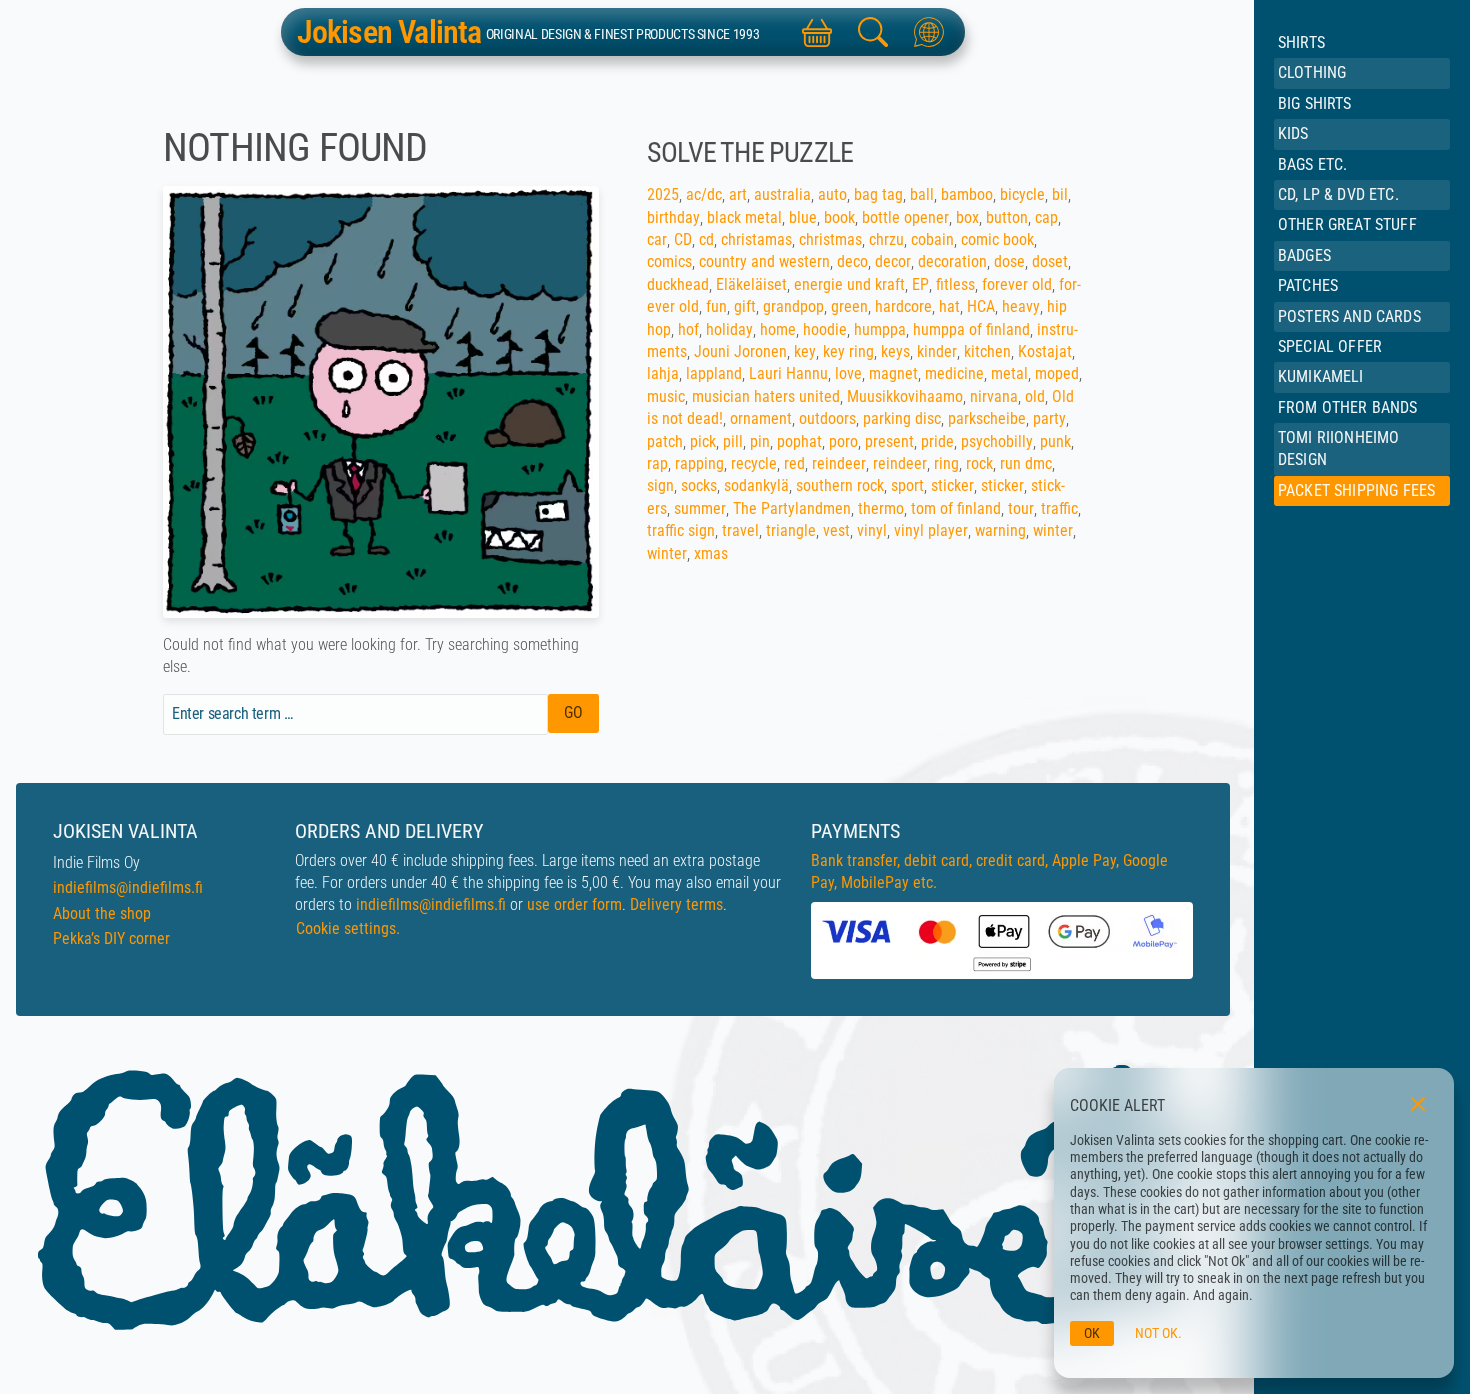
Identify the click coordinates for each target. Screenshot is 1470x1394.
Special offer (1330, 346)
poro (843, 441)
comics (669, 261)
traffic (1059, 508)
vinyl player (931, 530)
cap (1046, 217)
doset (1050, 261)
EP (920, 284)
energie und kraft (849, 284)
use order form (574, 904)
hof (688, 329)
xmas (711, 553)
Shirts (1301, 42)
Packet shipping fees (1356, 490)
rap (657, 463)
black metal (744, 217)
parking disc (902, 418)
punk (1055, 441)
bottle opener (905, 217)
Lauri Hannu (788, 373)
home (778, 329)
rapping (699, 463)
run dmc (1026, 463)
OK (1092, 1333)
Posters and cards (1349, 316)
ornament (761, 418)
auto (832, 194)
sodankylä (756, 485)
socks (699, 485)
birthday (673, 217)
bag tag (878, 194)
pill (733, 441)
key (805, 351)
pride (937, 441)
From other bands (1348, 407)
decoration (952, 261)
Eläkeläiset (751, 284)
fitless (955, 284)
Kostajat (1045, 351)
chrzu (886, 239)
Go (573, 712)
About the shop (102, 913)
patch (665, 441)
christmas (830, 239)
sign (660, 485)
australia (782, 194)
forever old (1017, 284)
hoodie (825, 329)
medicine (954, 373)
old (1035, 396)
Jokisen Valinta (389, 32)
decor (893, 261)
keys (895, 351)
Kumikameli (1321, 376)
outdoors (827, 418)
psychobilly (997, 441)
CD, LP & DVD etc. (1338, 194)
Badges (1304, 255)
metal (1009, 373)
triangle (791, 530)
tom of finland (956, 508)
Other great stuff (1347, 224)
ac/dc (704, 194)
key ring (848, 351)
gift (745, 306)
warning (1000, 530)
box (967, 217)
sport (907, 485)
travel (740, 530)
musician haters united (766, 396)
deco (852, 261)
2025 (663, 194)
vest (836, 530)
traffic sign (681, 530)
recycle (754, 463)
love (848, 373)
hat (949, 306)
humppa (880, 329)
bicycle (1022, 194)
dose (1009, 261)
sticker (952, 485)
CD (683, 239)
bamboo (967, 194)
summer (700, 508)
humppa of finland (971, 329)
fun (716, 306)
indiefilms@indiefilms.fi (128, 887)
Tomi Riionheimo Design (1338, 448)
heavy (1021, 306)
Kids (1293, 133)
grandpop (793, 306)
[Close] (1418, 1104)
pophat (799, 441)
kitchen (987, 351)
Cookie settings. (348, 928)
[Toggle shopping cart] (817, 32)
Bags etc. (1312, 164)
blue (803, 217)
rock (979, 463)
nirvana (994, 396)
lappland (714, 373)
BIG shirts (1315, 103)
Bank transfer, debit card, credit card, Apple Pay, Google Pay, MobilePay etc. (989, 871)
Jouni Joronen (740, 351)
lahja (663, 373)
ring (946, 463)
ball (922, 194)
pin (760, 441)
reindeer (839, 463)
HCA (981, 306)
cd (706, 239)
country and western (764, 261)
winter (1053, 530)
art (738, 194)
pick (703, 441)
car (657, 239)
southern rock (840, 485)
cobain (932, 239)
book (839, 217)
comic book (997, 239)
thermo (881, 508)
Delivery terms (676, 904)
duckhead (678, 284)
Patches (1308, 285)
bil (1060, 194)
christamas (756, 239)
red (794, 463)
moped (1057, 373)
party (1049, 418)
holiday (729, 329)
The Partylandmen (792, 508)
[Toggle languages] (929, 32)
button (1007, 217)
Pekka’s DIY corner (111, 938)
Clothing (1312, 72)
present (889, 441)
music (666, 396)
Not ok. (1158, 1333)
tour (1021, 508)
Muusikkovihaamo (905, 396)
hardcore (903, 306)
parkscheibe (987, 418)
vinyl (872, 530)
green (849, 306)
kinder (937, 351)
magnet (893, 373)
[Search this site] (873, 32)
